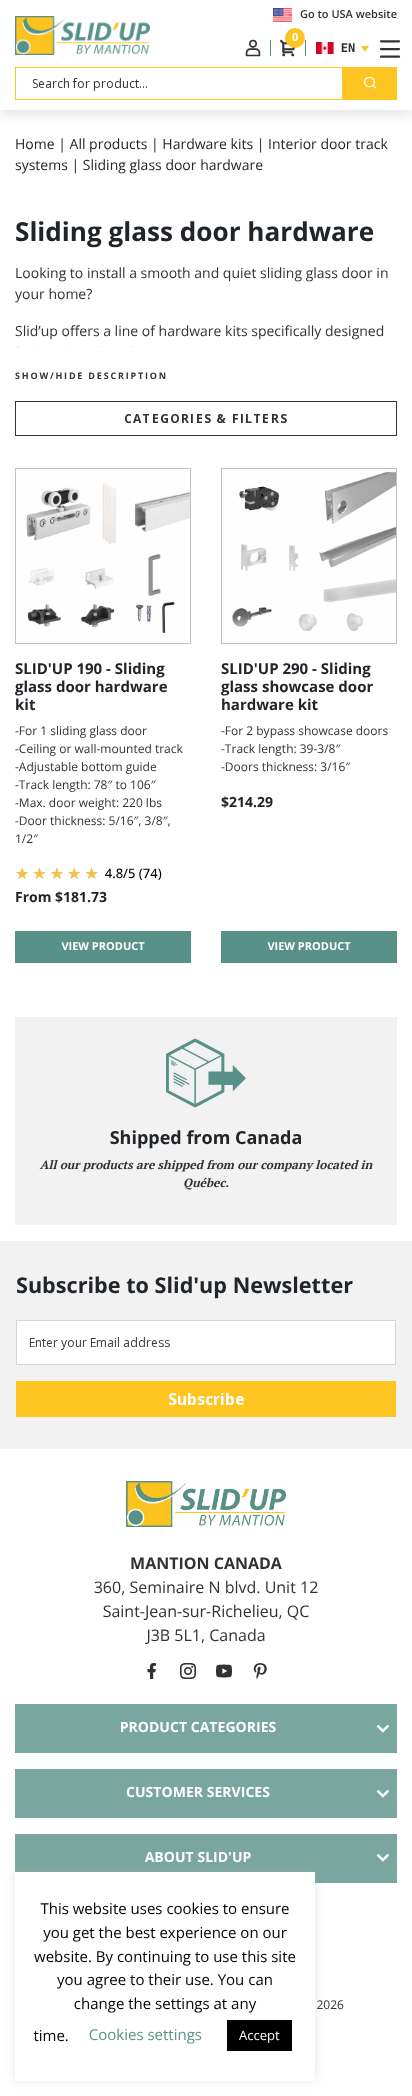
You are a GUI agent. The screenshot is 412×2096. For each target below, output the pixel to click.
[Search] (369, 83)
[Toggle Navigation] (386, 48)
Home (35, 144)
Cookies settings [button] (145, 2035)
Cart (294, 42)
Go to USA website (348, 15)
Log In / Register (253, 48)
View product (102, 946)
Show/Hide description (91, 375)
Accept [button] (259, 2035)
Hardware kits (207, 144)
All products (109, 144)
